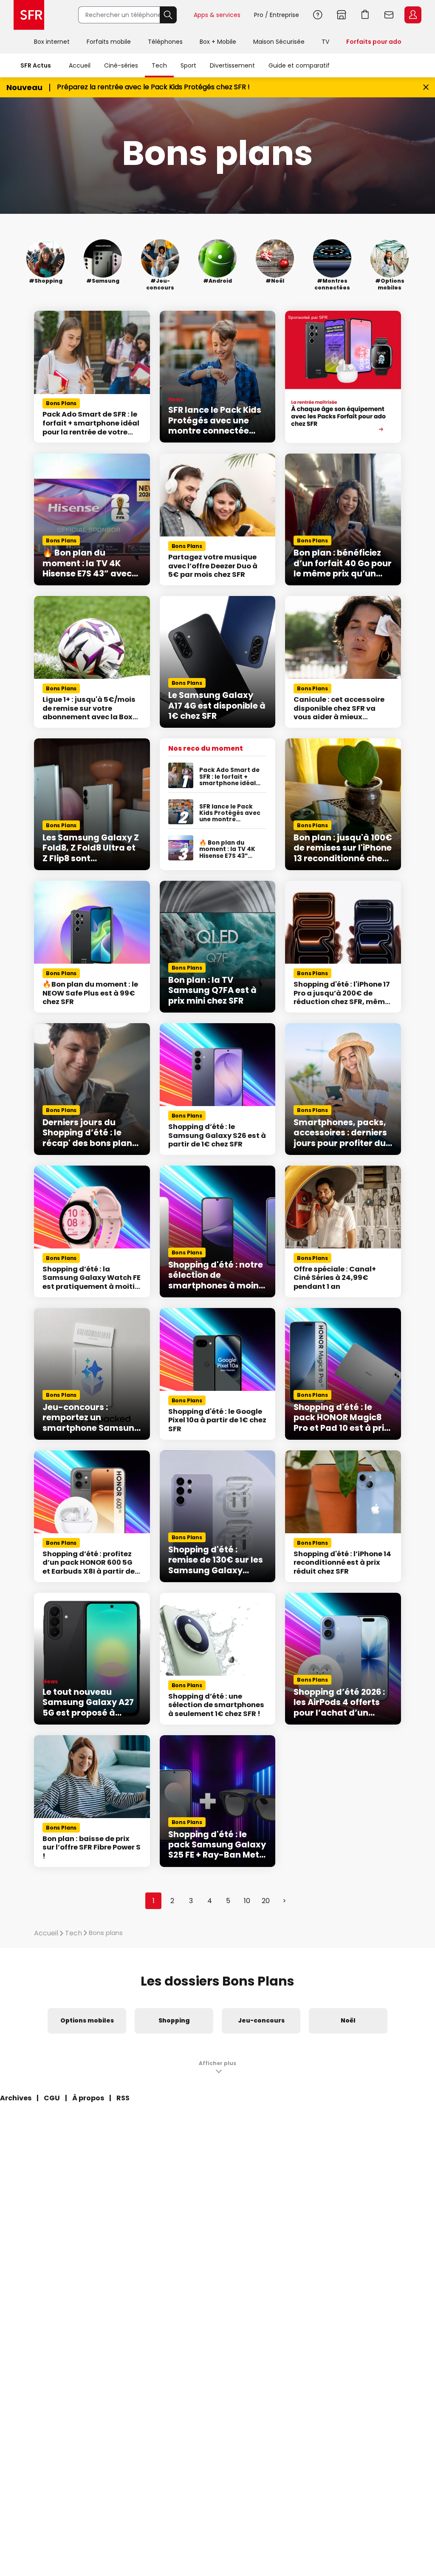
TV (325, 42)
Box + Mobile (218, 42)
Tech (159, 65)
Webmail (389, 15)
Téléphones (165, 42)
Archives (16, 2098)
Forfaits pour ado (374, 42)
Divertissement (232, 65)
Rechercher (168, 15)
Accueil (80, 65)
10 (247, 1901)
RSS (123, 2098)
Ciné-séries (121, 65)
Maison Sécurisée (279, 42)
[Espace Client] (412, 15)
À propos (88, 2098)
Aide (318, 15)
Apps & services (217, 15)
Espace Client (413, 15)
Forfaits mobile (109, 42)
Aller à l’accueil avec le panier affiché (365, 15)
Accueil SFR (29, 15)
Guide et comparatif (299, 65)
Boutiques (342, 15)
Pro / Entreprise (277, 15)
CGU (52, 2098)
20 (266, 1901)
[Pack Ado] (343, 377)
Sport (188, 65)
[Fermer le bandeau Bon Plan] (426, 87)
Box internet (52, 42)
